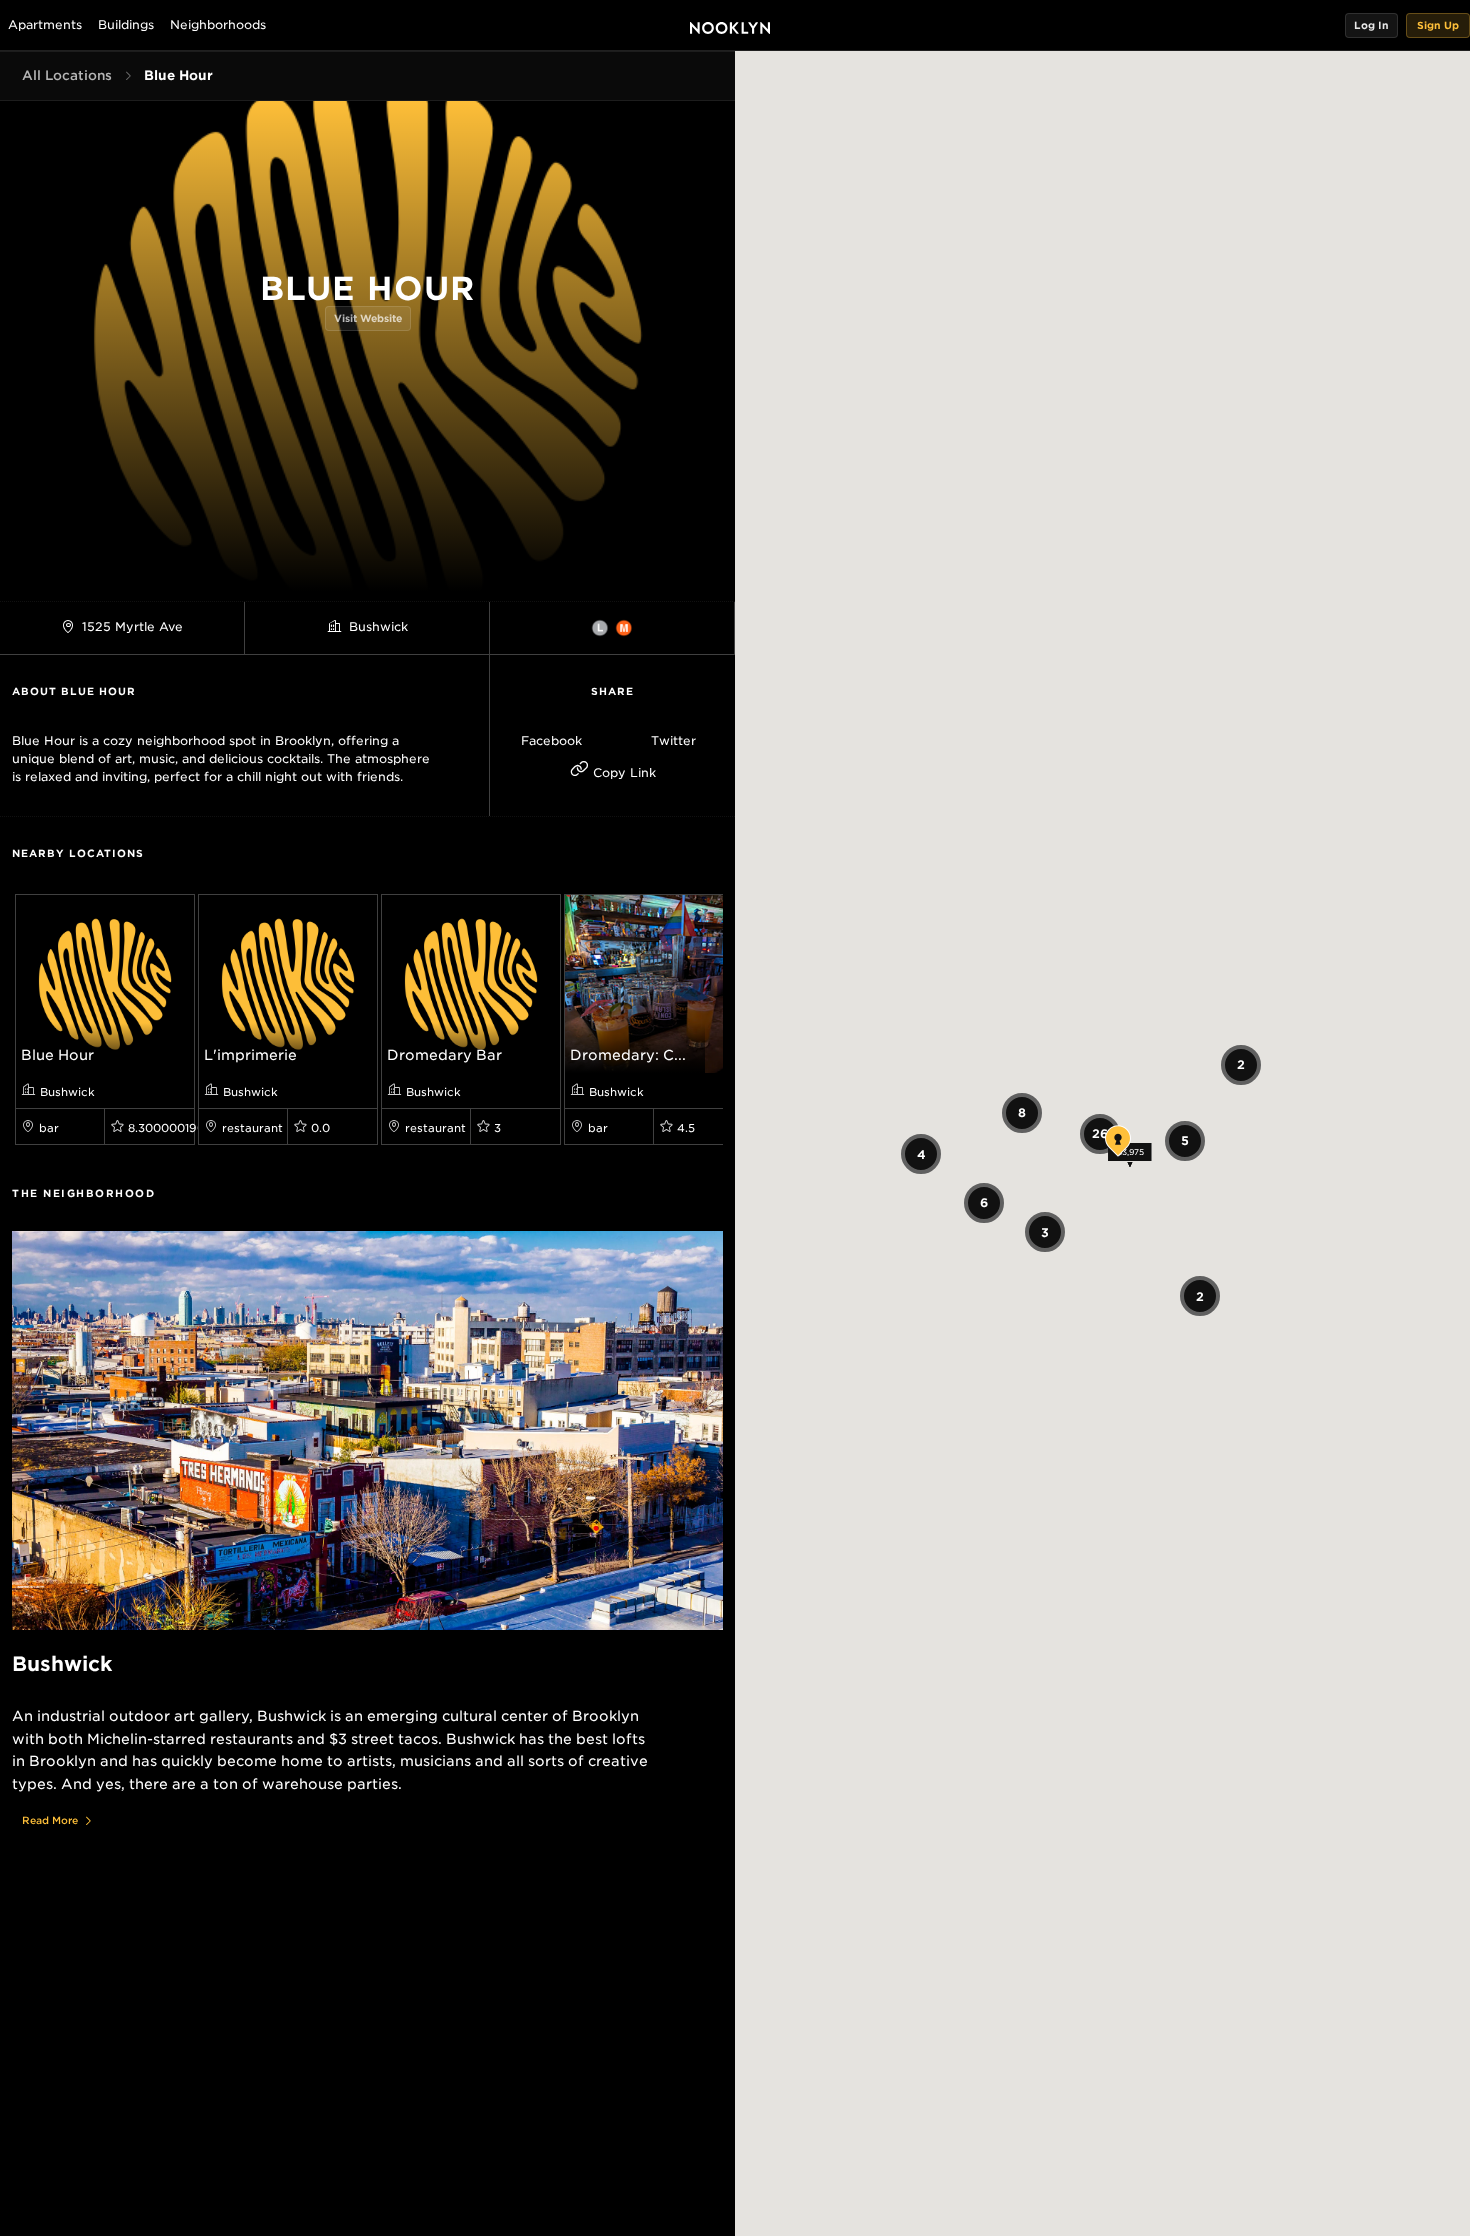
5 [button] (1185, 1140)
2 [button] (1241, 1064)
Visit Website (368, 318)
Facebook (551, 740)
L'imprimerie (250, 1055)
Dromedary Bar (444, 1055)
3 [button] (1045, 1231)
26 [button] (1100, 1133)
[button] (1371, 25)
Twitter (673, 740)
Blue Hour (57, 1055)
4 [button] (920, 1153)
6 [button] (984, 1202)
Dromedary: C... (628, 1055)
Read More (50, 1820)
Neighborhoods (218, 24)
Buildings (126, 24)
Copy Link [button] (622, 772)
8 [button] (1021, 1112)
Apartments (45, 24)
